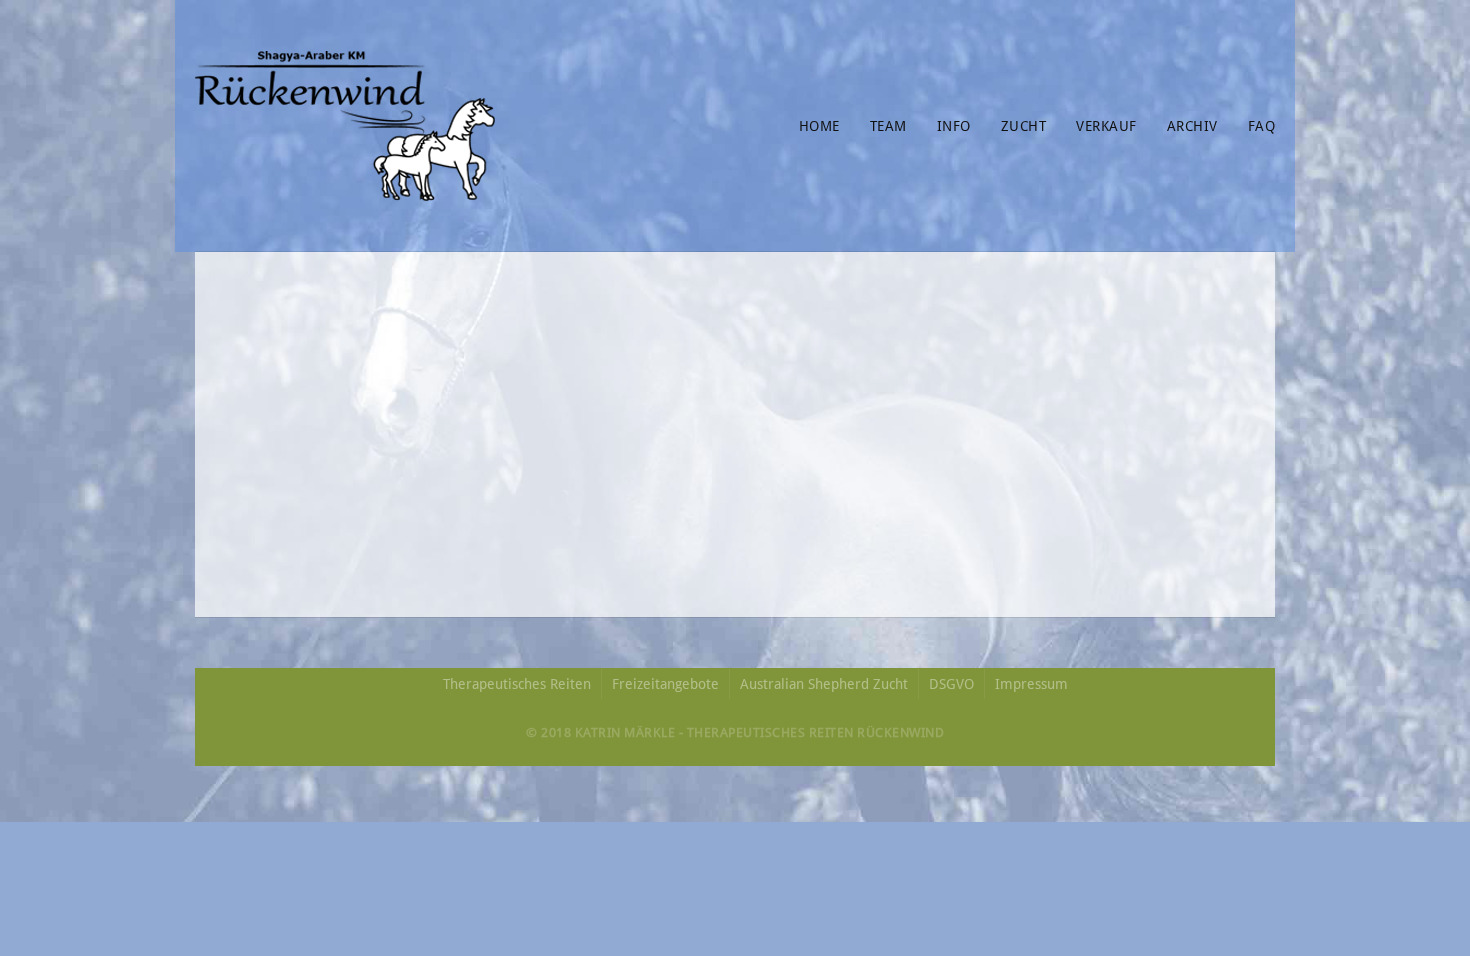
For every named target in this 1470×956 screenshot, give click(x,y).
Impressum (1031, 684)
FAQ (1262, 126)
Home (819, 126)
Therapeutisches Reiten (517, 684)
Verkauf (1106, 126)
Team (888, 126)
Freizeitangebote (665, 684)
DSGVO (951, 684)
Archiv (1192, 126)
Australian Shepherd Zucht (824, 684)
